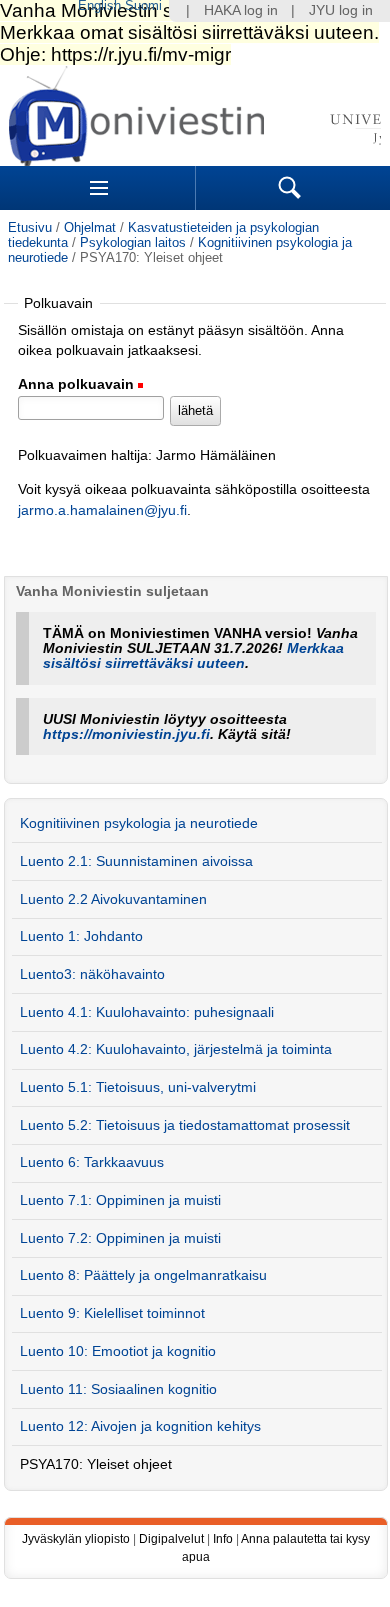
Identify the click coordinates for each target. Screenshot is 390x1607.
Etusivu (30, 227)
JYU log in (341, 10)
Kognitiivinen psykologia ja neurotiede (139, 823)
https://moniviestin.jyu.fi (126, 734)
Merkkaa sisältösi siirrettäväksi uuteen (193, 656)
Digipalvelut (171, 1539)
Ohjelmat (90, 227)
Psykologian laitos (133, 242)
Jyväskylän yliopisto (76, 1539)
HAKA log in (241, 10)
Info (223, 1539)
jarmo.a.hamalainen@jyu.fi (102, 510)
